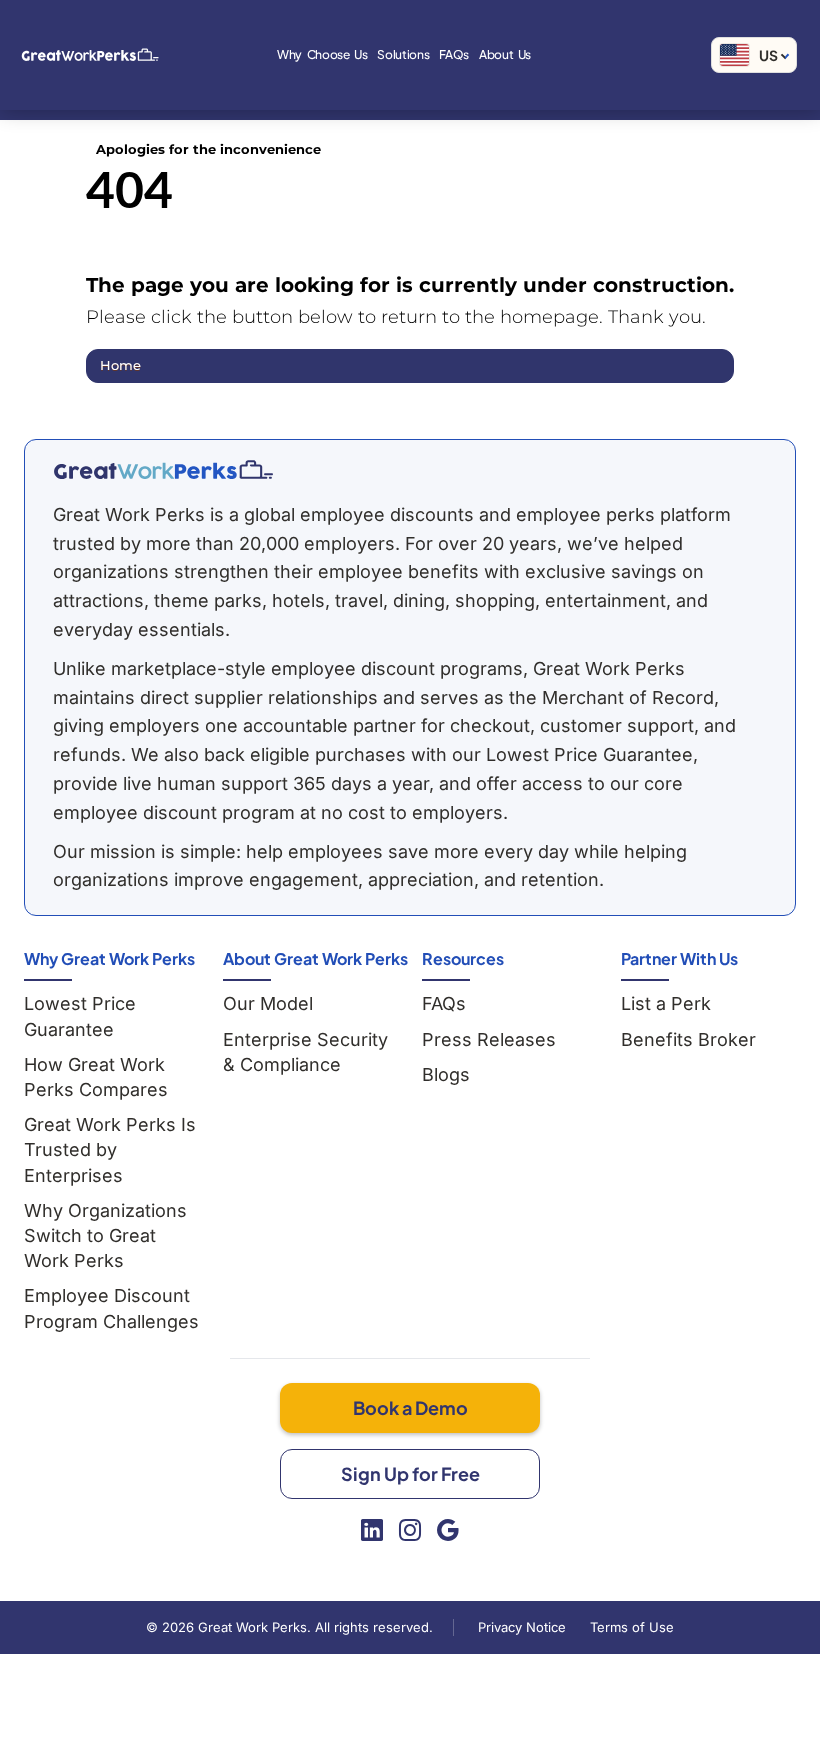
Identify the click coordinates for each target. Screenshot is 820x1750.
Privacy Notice (522, 1627)
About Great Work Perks (315, 958)
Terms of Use (632, 1627)
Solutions (403, 54)
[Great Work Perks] (163, 470)
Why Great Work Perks (109, 958)
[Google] (448, 1530)
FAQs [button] (454, 54)
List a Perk (666, 1003)
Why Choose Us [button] (322, 54)
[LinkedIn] (372, 1530)
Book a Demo (410, 1407)
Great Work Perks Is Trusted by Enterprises (110, 1149)
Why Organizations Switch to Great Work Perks (105, 1235)
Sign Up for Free (410, 1473)
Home (120, 365)
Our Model (268, 1003)
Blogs (446, 1074)
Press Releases (489, 1039)
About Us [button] (505, 54)
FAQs (444, 1003)
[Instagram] (410, 1530)
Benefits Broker (688, 1039)
